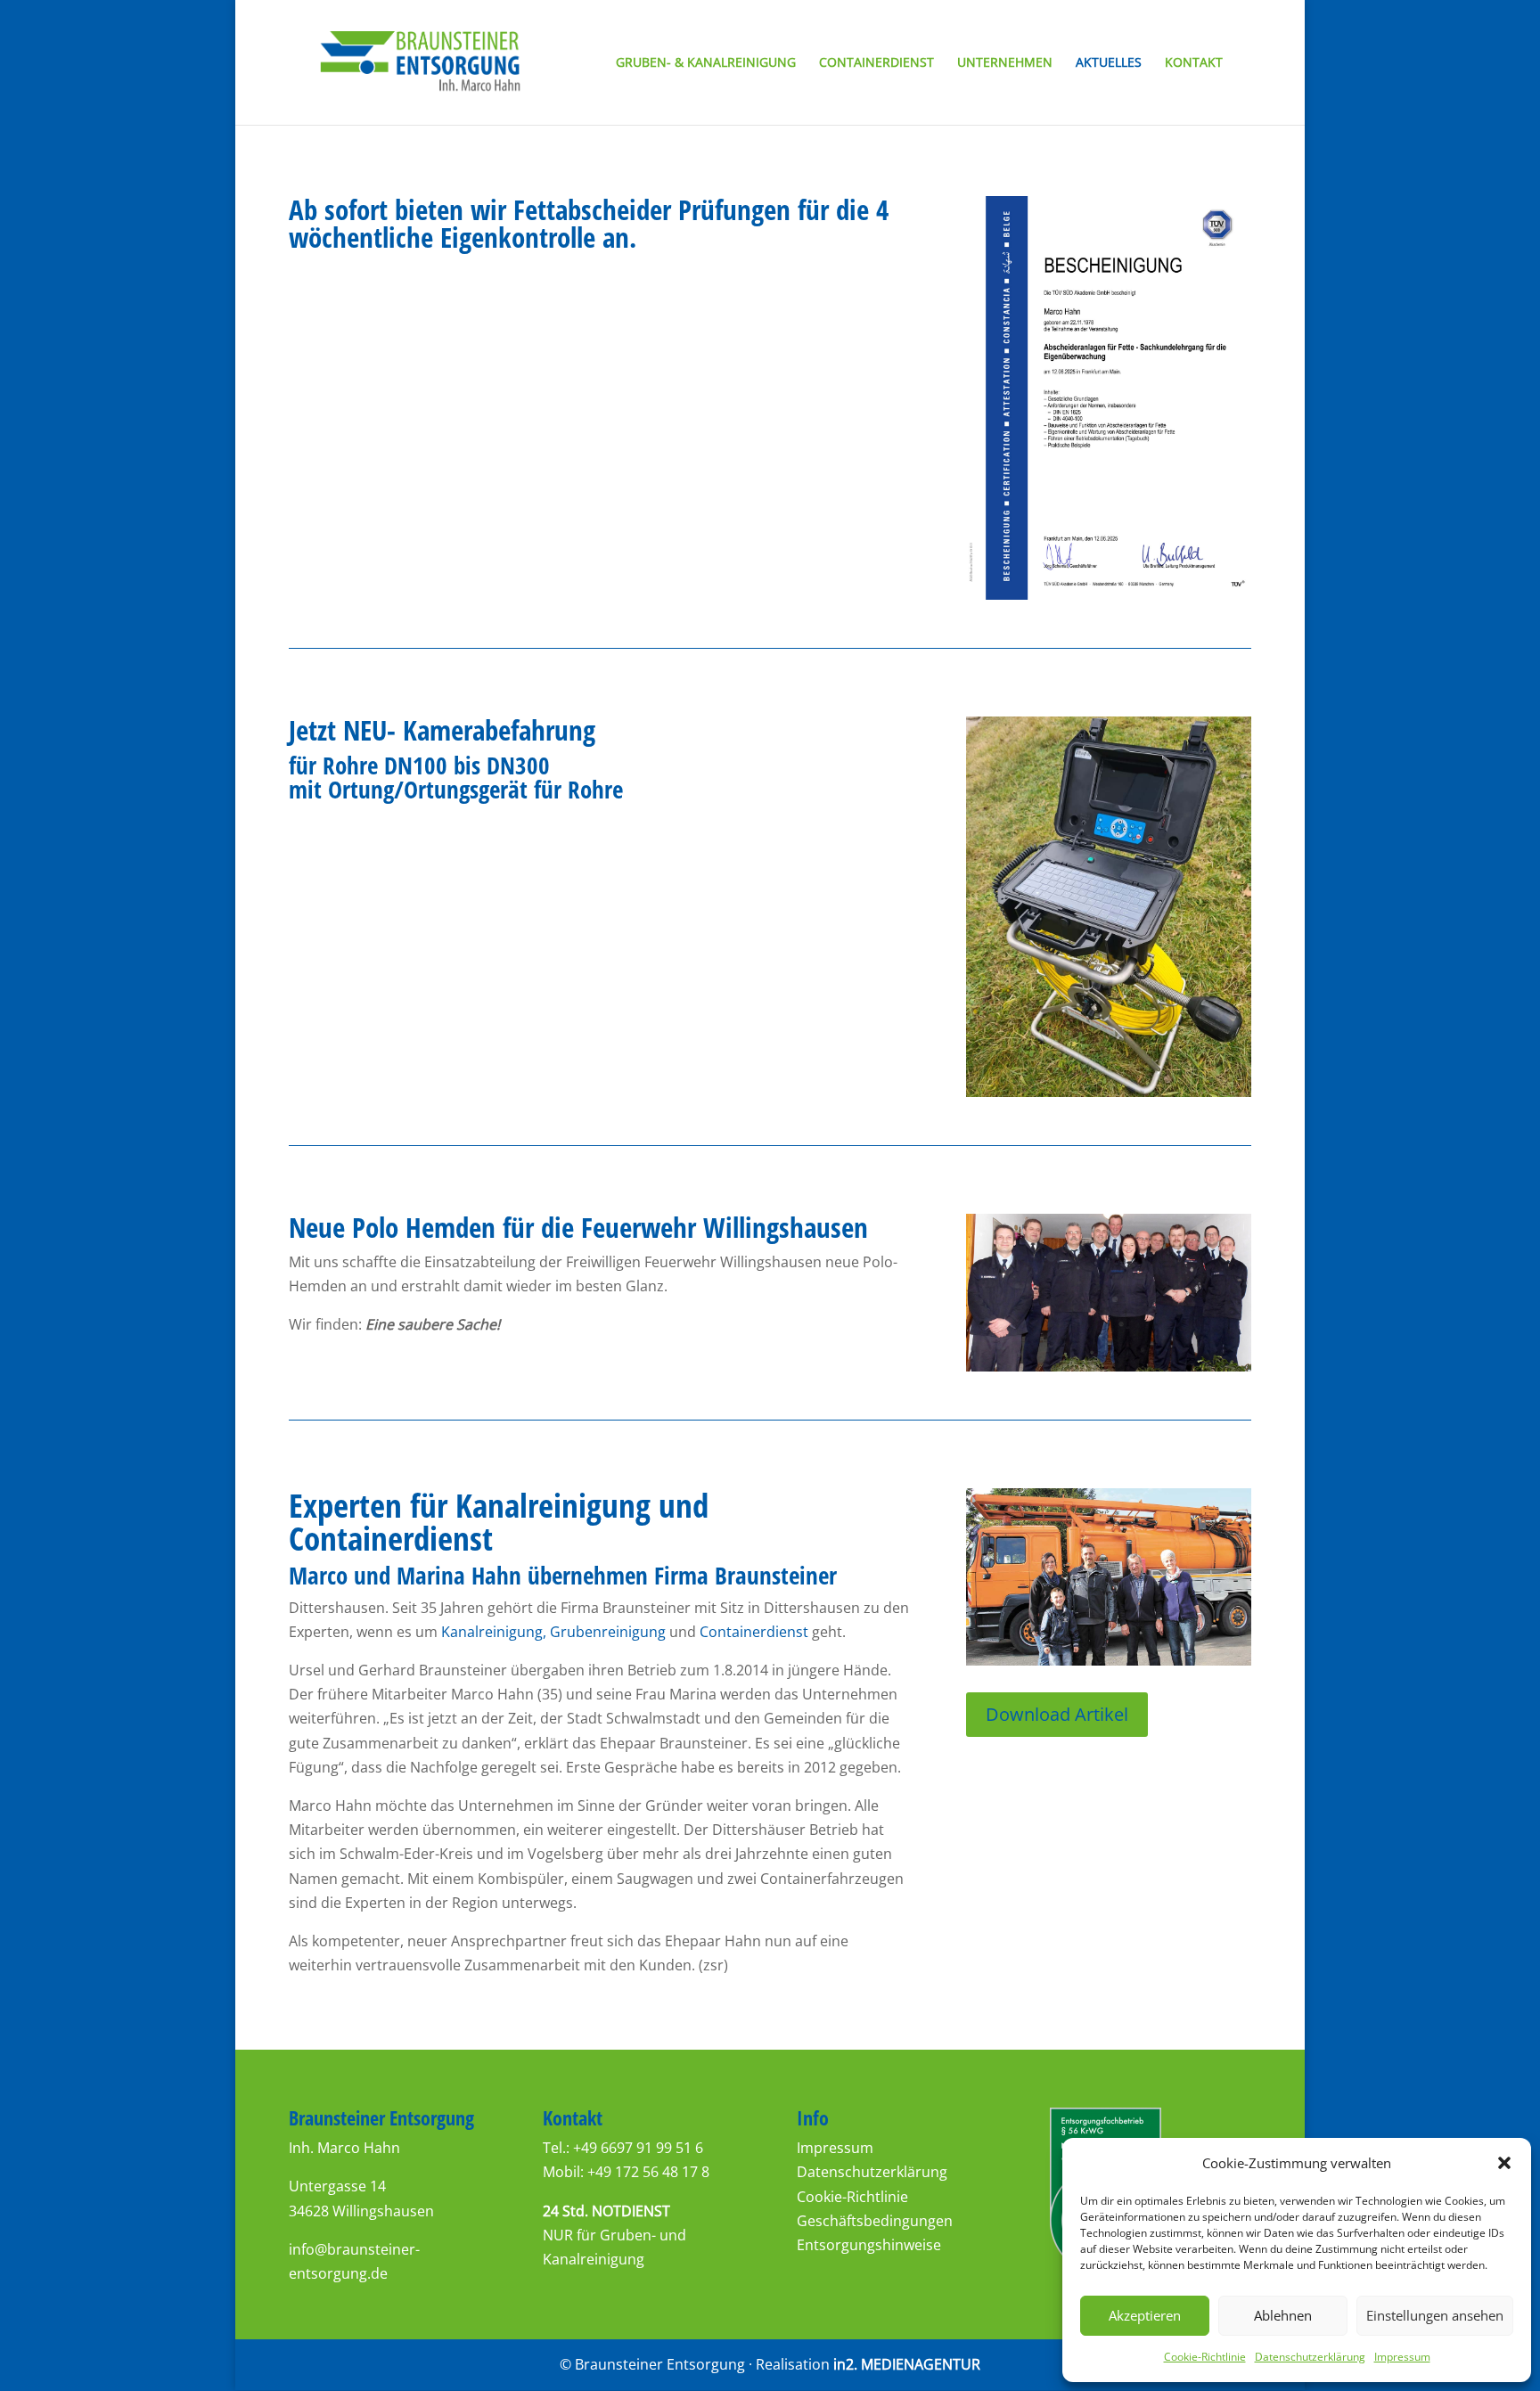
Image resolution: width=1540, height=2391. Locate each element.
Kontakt (1194, 63)
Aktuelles (1109, 63)
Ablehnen (1283, 2315)
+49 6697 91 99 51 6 (638, 2148)
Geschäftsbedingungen (875, 2221)
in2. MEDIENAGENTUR (907, 2364)
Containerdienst (876, 63)
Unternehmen (1005, 63)
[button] (1504, 2163)
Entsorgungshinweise (869, 2245)
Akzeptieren (1145, 2315)
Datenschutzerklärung (1310, 2357)
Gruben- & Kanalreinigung (706, 63)
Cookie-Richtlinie (1205, 2357)
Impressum (1402, 2357)
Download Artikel (1057, 1714)
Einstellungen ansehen (1435, 2315)
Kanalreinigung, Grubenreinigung (553, 1632)
